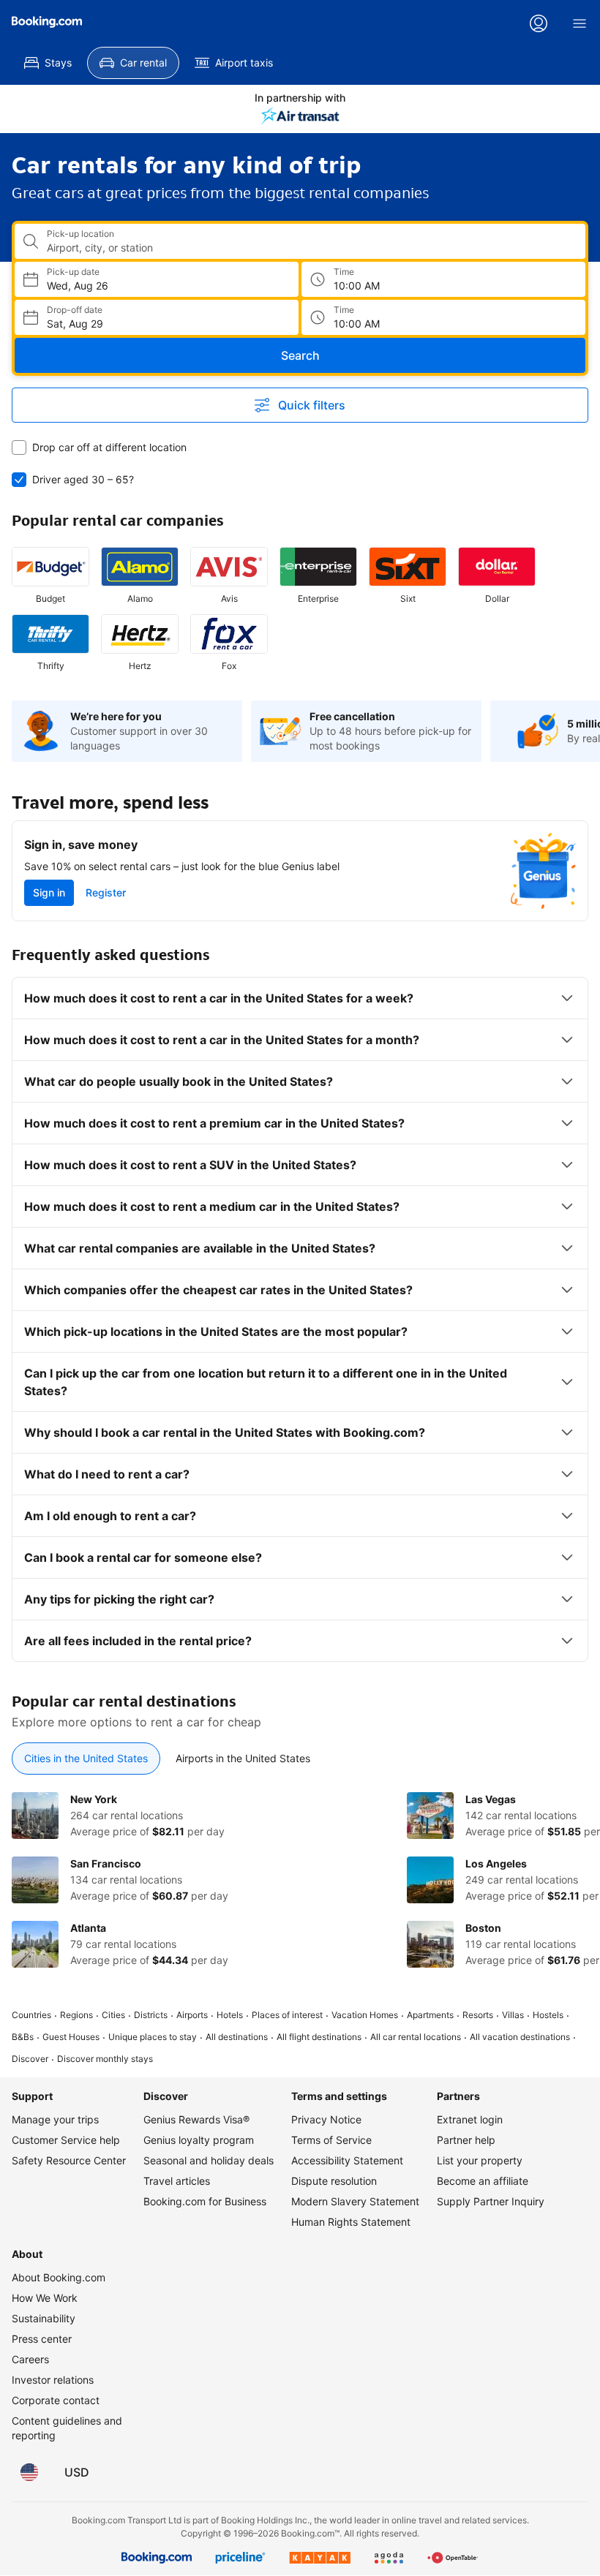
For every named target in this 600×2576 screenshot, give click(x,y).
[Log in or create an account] (539, 23)
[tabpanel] (300, 1880)
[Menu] (580, 23)
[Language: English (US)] (29, 2472)
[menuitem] (48, 63)
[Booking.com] (47, 22)
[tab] (86, 1759)
